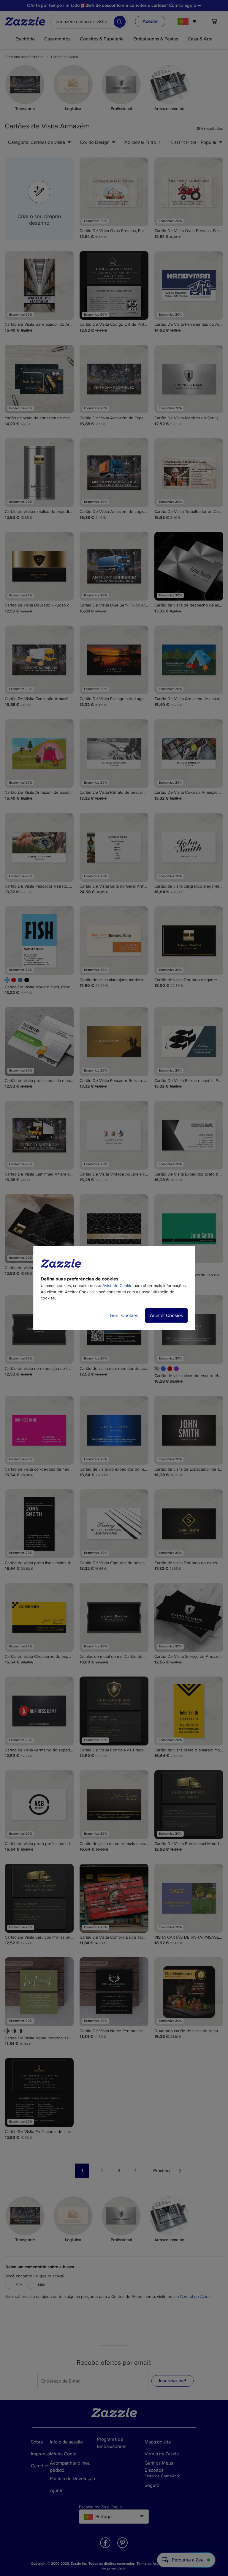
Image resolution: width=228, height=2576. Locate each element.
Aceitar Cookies (166, 1315)
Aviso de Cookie (117, 1286)
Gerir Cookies (124, 1315)
